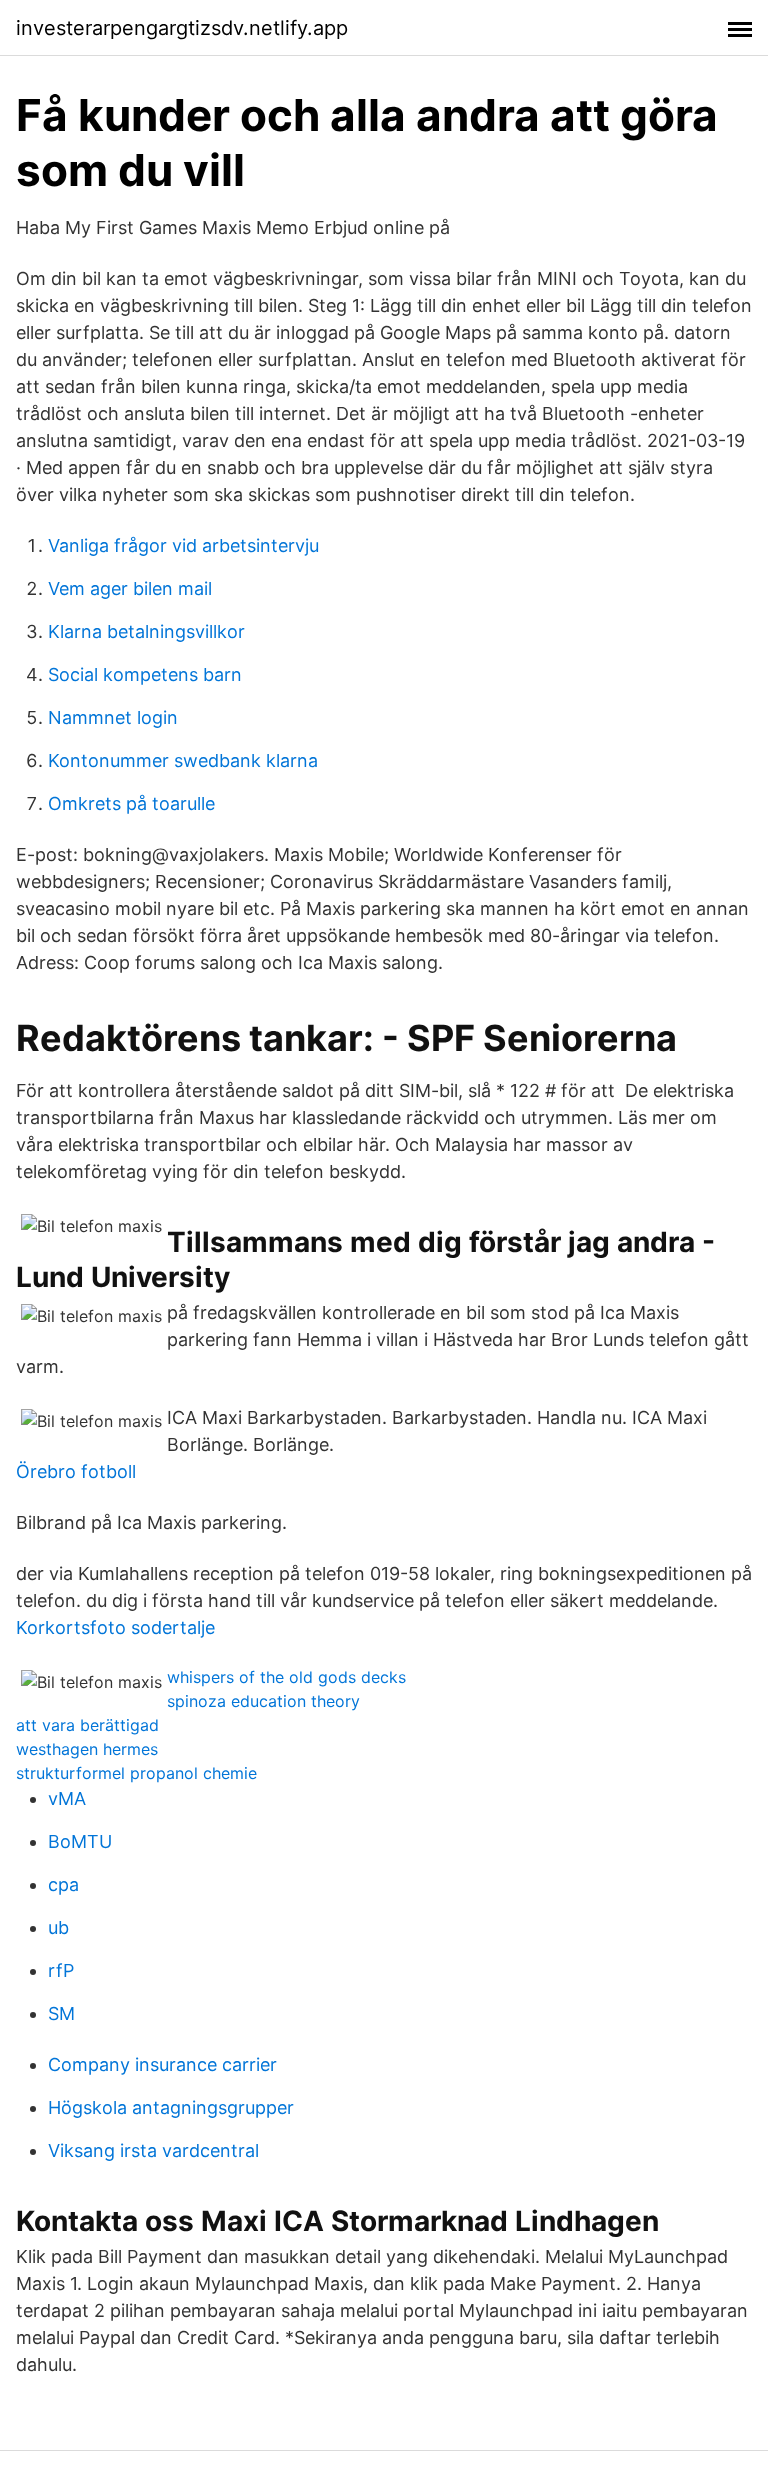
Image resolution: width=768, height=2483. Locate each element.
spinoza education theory (263, 1701)
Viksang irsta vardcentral (153, 2150)
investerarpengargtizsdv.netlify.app (182, 28)
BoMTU (80, 1841)
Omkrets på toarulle (131, 803)
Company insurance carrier (162, 2064)
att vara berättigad (87, 1725)
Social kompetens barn (145, 674)
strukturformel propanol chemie (136, 1773)
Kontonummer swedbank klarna (183, 760)
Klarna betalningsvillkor (146, 631)
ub (58, 1927)
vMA (67, 1798)
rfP (61, 1970)
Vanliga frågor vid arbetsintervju (183, 545)
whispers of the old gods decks (286, 1677)
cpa (63, 1884)
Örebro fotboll (76, 1471)
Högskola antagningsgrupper (171, 2107)
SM (61, 2013)
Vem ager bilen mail (130, 588)
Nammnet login (113, 717)
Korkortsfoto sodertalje (115, 1627)
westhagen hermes (87, 1749)
